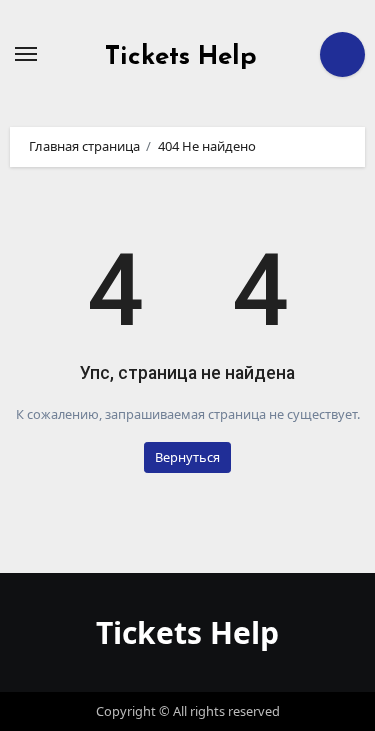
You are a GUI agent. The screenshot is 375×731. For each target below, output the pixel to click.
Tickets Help (181, 57)
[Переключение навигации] (26, 54)
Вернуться (187, 457)
